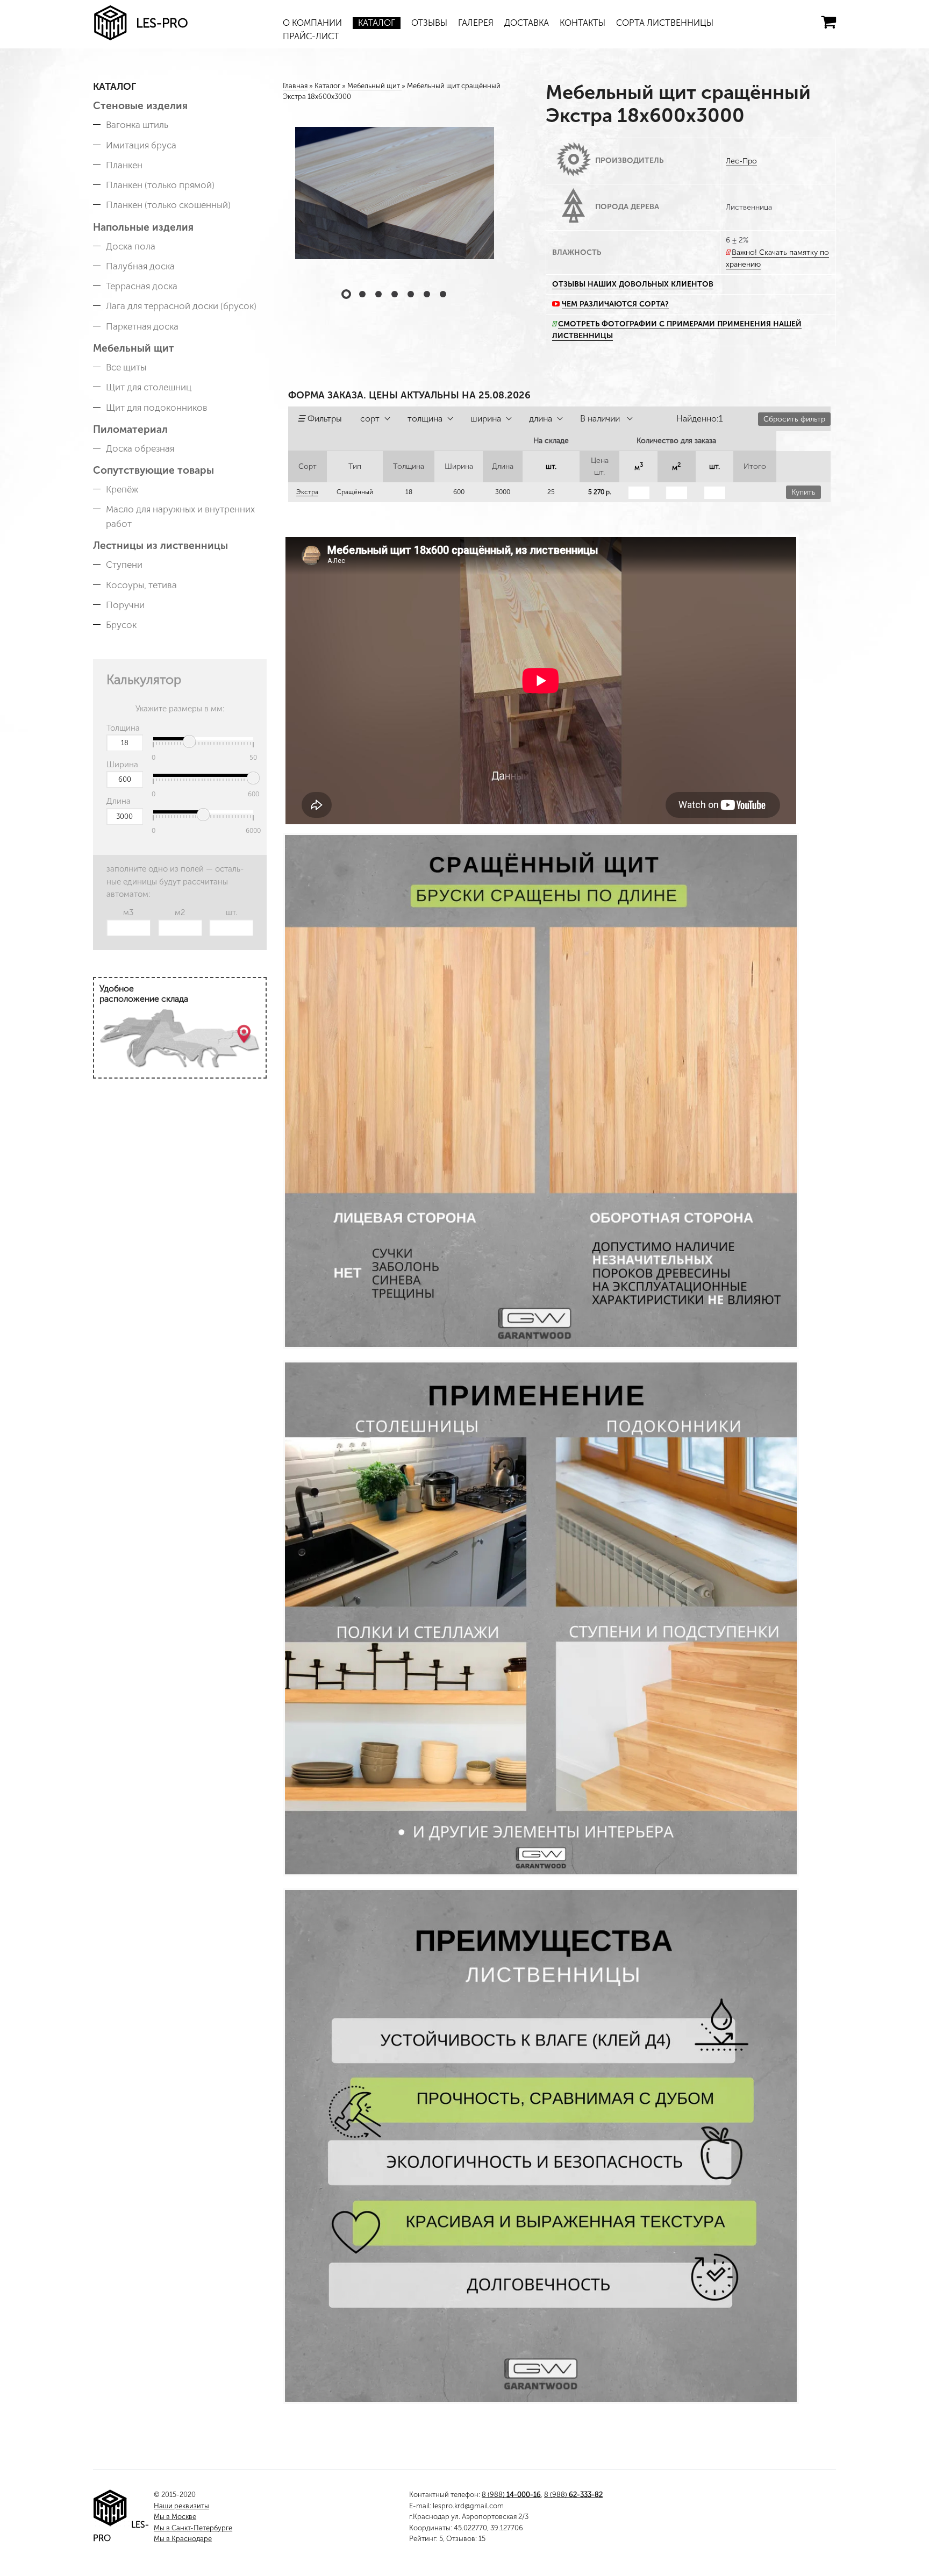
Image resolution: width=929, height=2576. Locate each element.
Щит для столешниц (149, 387)
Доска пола (131, 246)
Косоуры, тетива (141, 585)
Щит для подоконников (157, 408)
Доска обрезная (140, 448)
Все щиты (126, 367)
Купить (803, 492)
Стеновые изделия (140, 106)
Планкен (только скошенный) (168, 205)
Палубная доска (140, 266)
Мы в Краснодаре (183, 2539)
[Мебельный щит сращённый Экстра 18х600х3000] (395, 193)
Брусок (121, 625)
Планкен (124, 165)
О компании (312, 23)
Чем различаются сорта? (615, 304)
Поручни (125, 605)
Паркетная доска (142, 326)
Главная (295, 86)
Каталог (377, 23)
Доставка (527, 23)
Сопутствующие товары (153, 470)
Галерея (476, 23)
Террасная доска (142, 286)
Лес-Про (741, 161)
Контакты (583, 23)
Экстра (307, 492)
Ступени (124, 565)
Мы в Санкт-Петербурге (193, 2528)
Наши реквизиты (181, 2506)
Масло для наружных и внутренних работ (180, 516)
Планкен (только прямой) (160, 185)
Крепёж (122, 489)
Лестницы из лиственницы (160, 545)
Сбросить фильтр (794, 419)
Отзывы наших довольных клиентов (633, 284)
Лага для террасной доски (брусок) (181, 306)
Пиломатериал (130, 429)
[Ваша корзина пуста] (828, 22)
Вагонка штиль (137, 125)
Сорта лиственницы (665, 23)
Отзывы (429, 23)
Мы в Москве (175, 2517)
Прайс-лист (311, 36)
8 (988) (511, 2495)
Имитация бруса (141, 145)
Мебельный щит (134, 348)
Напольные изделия (143, 227)
